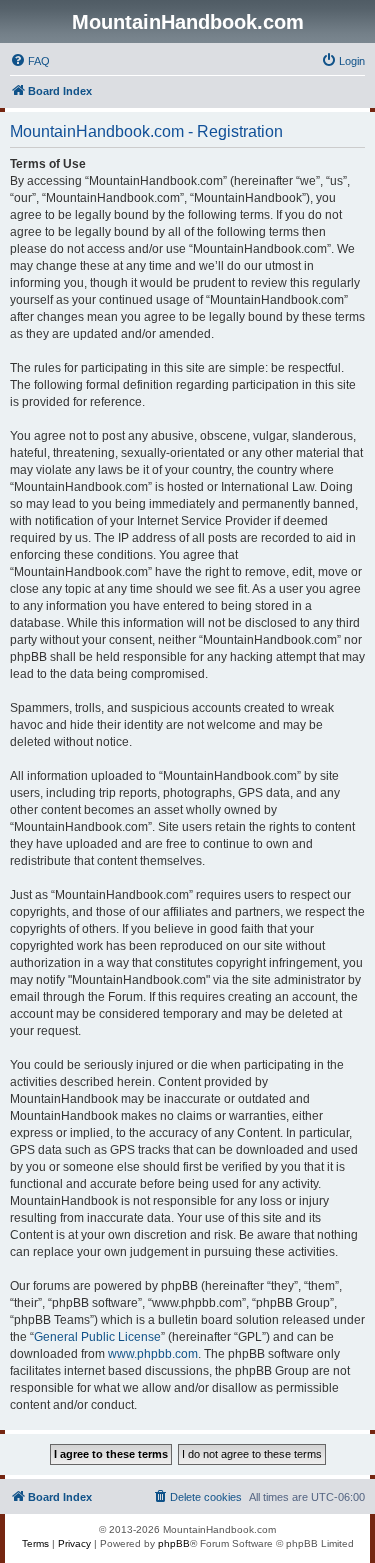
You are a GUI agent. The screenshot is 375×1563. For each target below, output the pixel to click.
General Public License (97, 1337)
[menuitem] (30, 61)
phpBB (174, 1543)
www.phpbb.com (153, 1354)
